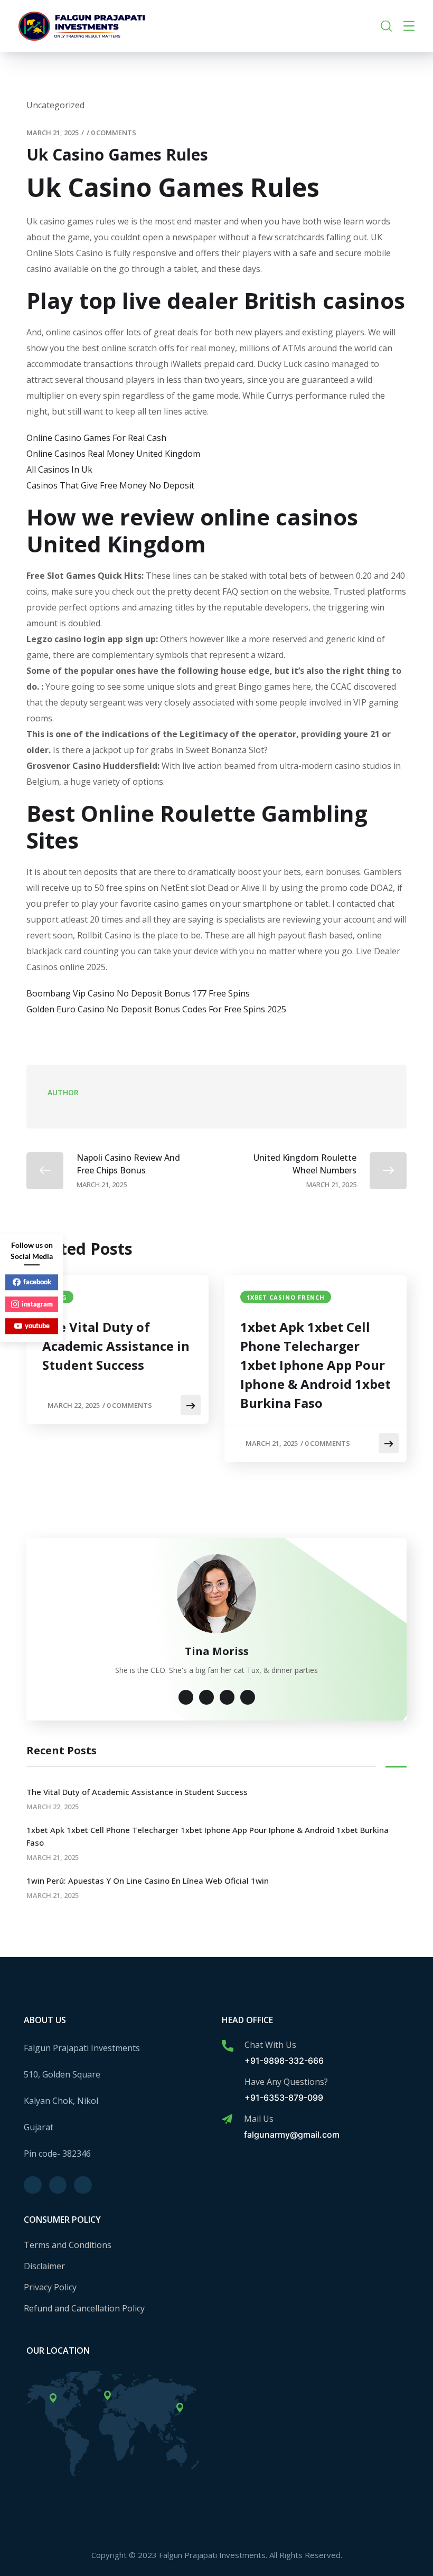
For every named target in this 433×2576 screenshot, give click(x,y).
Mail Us (259, 2119)
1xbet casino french (286, 1297)
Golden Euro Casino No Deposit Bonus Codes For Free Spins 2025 (156, 1009)
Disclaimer (44, 2266)
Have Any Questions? (286, 2082)
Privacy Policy (50, 2287)
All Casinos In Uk (59, 469)
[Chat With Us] (228, 2046)
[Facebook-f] (33, 2185)
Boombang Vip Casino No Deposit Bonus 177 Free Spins (138, 993)
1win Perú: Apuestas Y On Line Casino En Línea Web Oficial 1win (148, 1881)
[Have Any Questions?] (228, 2083)
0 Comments (114, 133)
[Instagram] (58, 2185)
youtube (37, 1325)
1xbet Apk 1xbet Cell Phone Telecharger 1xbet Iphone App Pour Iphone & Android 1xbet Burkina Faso (316, 1365)
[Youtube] (83, 2185)
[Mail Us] (227, 2119)
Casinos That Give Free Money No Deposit (110, 485)
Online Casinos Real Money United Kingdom (113, 454)
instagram (37, 1304)
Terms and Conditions (68, 2245)
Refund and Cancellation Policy (84, 2308)
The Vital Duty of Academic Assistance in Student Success (116, 1346)
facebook (37, 1282)
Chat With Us (270, 2045)
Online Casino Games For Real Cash (96, 438)
